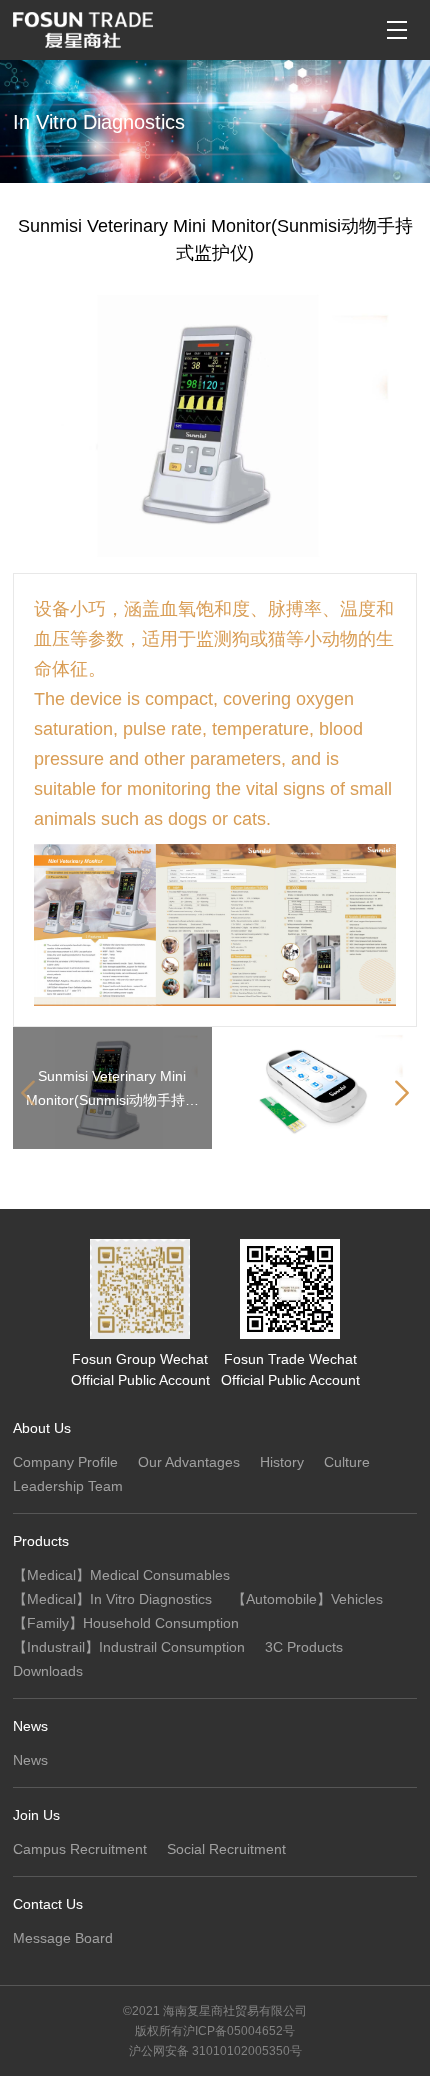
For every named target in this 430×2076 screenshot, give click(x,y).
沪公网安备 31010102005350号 (215, 2051)
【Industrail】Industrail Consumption (129, 1647)
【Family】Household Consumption (126, 1623)
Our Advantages (189, 1462)
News (30, 1726)
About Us (42, 1428)
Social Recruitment (226, 1849)
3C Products (304, 1647)
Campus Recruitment (80, 1849)
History (282, 1462)
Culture (347, 1462)
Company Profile (65, 1462)
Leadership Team (68, 1486)
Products (41, 1541)
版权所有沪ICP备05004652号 (215, 2031)
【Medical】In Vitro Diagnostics (112, 1599)
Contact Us (48, 1904)
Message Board (63, 1938)
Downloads (48, 1671)
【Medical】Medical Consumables (121, 1575)
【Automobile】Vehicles (307, 1599)
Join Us (36, 1815)
